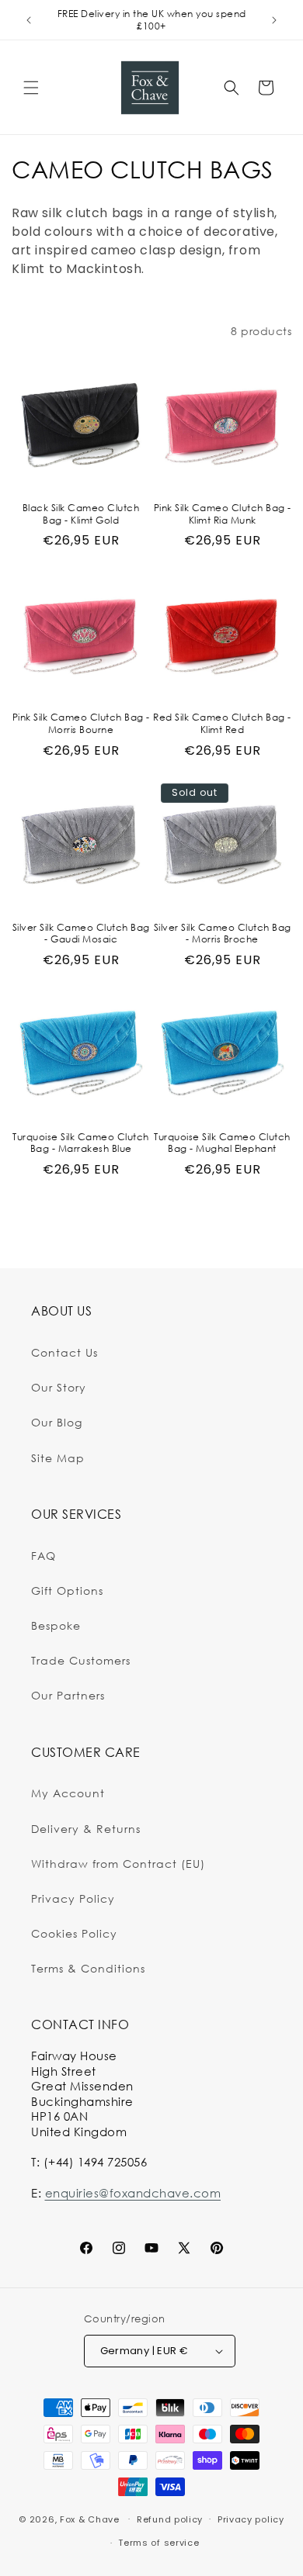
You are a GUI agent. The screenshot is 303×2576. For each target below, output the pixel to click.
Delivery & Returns (86, 1829)
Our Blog (57, 1422)
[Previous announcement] (29, 20)
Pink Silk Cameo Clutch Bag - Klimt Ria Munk (223, 514)
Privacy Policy (73, 1898)
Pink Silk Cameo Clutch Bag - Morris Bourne (81, 723)
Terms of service (158, 2543)
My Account (68, 1793)
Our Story (59, 1387)
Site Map (58, 1458)
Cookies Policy (74, 1933)
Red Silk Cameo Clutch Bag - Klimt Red (222, 723)
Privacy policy (251, 2519)
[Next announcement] (274, 20)
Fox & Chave (90, 2519)
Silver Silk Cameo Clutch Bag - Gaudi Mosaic (81, 934)
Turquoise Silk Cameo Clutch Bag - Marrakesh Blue (81, 1143)
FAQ (44, 1556)
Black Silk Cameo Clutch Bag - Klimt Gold (81, 514)
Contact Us (64, 1352)
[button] (31, 88)
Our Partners (68, 1695)
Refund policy (170, 2519)
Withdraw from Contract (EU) (118, 1864)
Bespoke (56, 1625)
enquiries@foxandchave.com (133, 2193)
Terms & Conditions (88, 1968)
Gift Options (67, 1591)
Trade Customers (81, 1660)
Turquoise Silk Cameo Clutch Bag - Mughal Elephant (222, 1143)
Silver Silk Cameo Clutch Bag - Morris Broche (223, 934)
